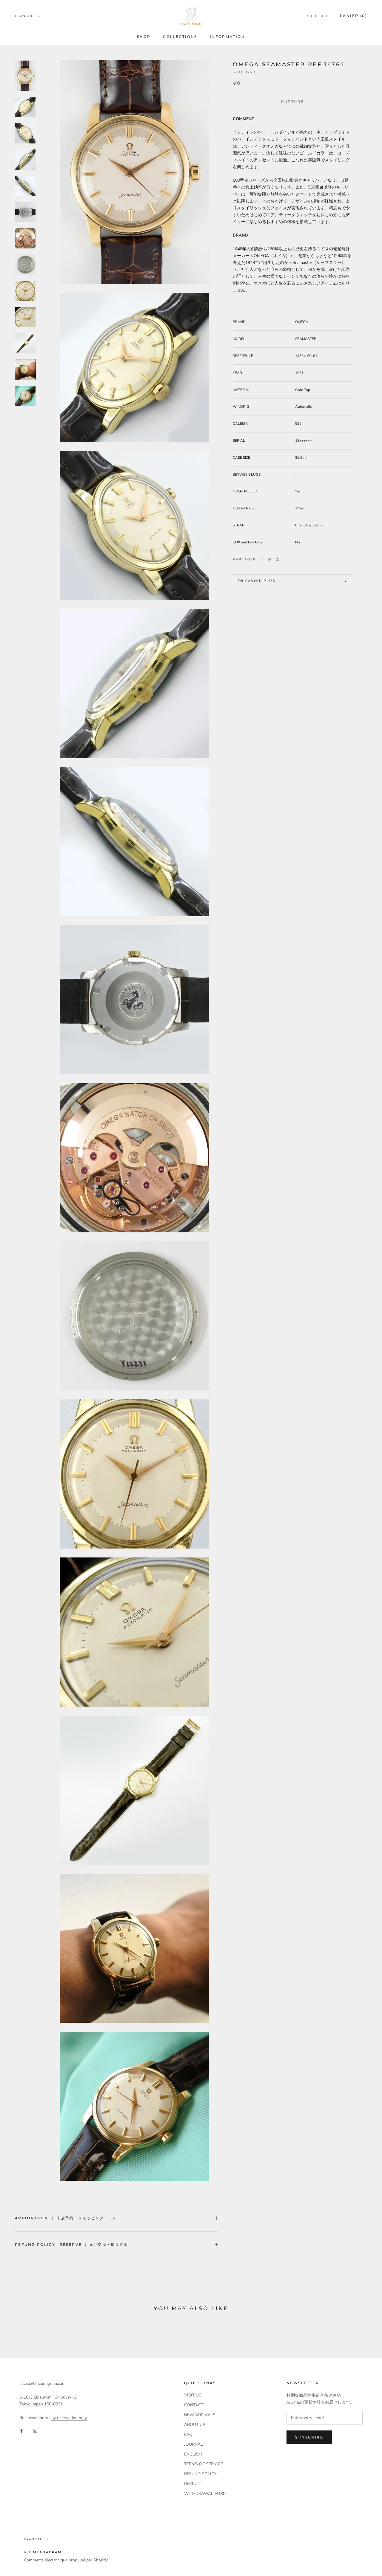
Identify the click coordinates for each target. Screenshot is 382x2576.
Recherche (318, 16)
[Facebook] (262, 559)
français (25, 16)
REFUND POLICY (200, 2474)
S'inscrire (309, 2437)
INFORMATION (227, 37)
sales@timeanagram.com (43, 2383)
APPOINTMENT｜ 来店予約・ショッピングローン (66, 2218)
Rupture (293, 102)
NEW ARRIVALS (200, 2415)
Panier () (353, 16)
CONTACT (194, 2405)
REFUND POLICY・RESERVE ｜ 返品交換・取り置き (71, 2244)
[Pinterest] (278, 559)
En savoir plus (257, 581)
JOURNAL (194, 2444)
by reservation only (69, 2418)
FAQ (188, 2434)
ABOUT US (195, 2425)
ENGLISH (193, 2454)
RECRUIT (193, 2484)
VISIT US (193, 2395)
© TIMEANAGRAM (43, 2552)
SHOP (144, 37)
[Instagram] (35, 2431)
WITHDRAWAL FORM (205, 2494)
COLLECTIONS (180, 37)
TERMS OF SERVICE (204, 2464)
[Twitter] (270, 559)
